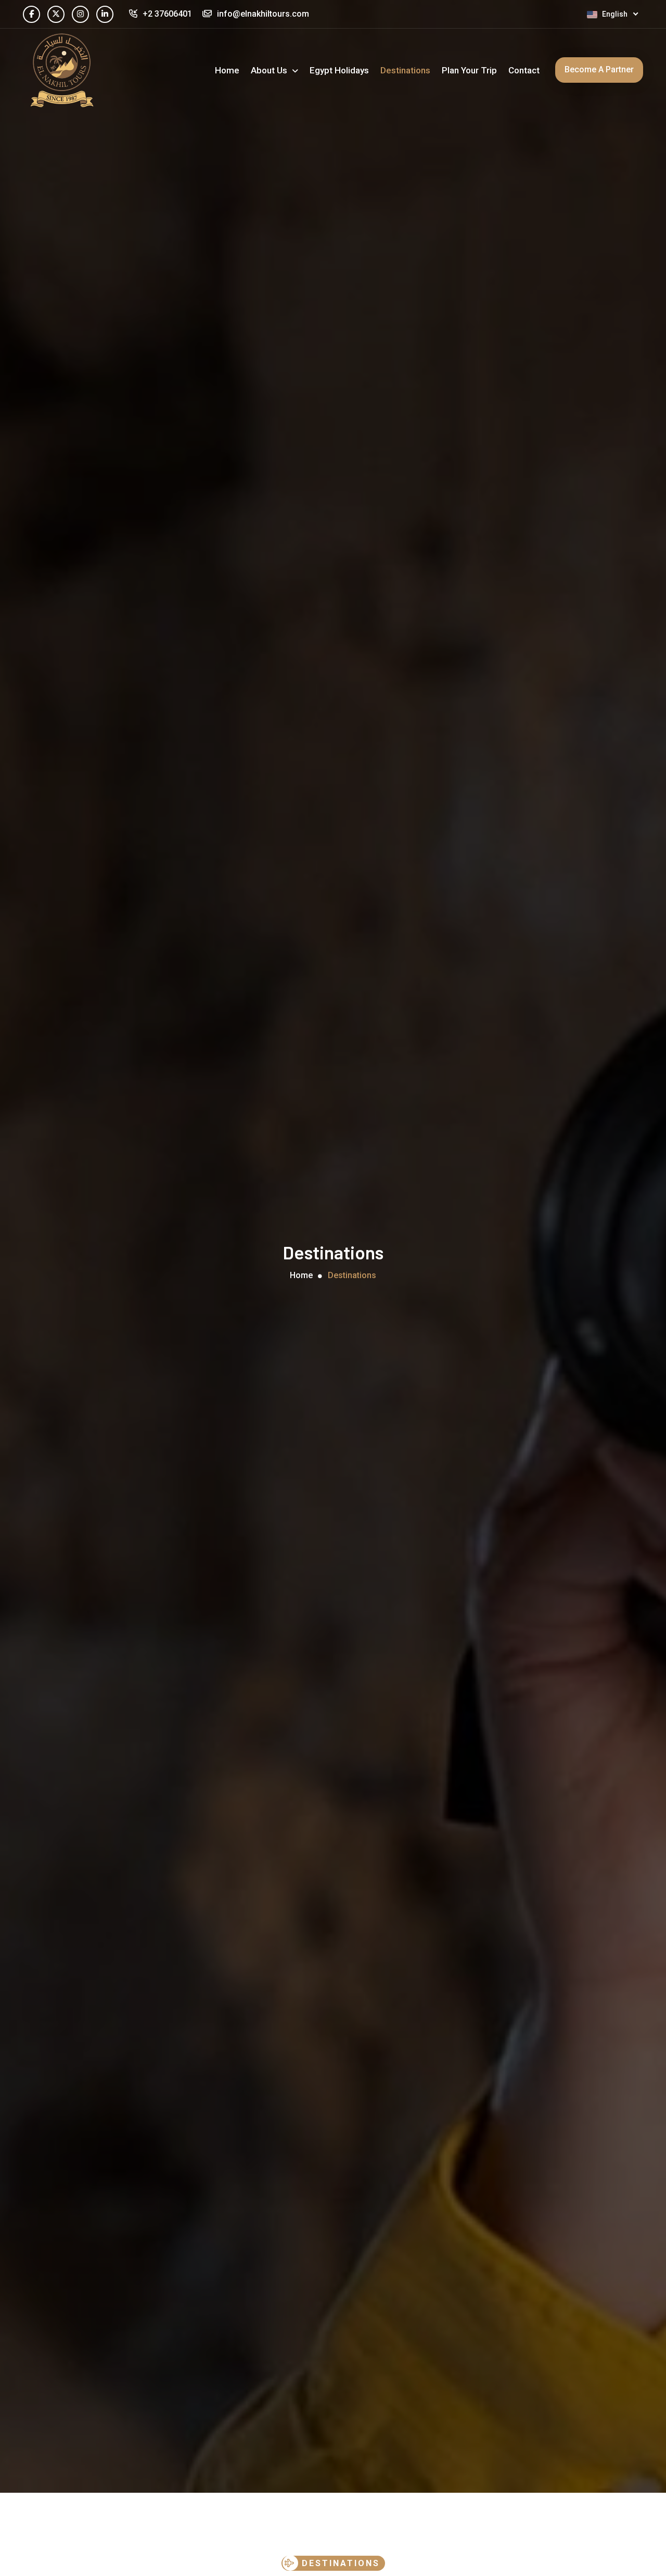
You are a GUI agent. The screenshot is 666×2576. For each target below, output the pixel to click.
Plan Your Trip (469, 70)
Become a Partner (599, 69)
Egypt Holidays (339, 70)
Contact (524, 70)
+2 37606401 (167, 14)
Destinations (405, 70)
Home (227, 70)
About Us (270, 70)
